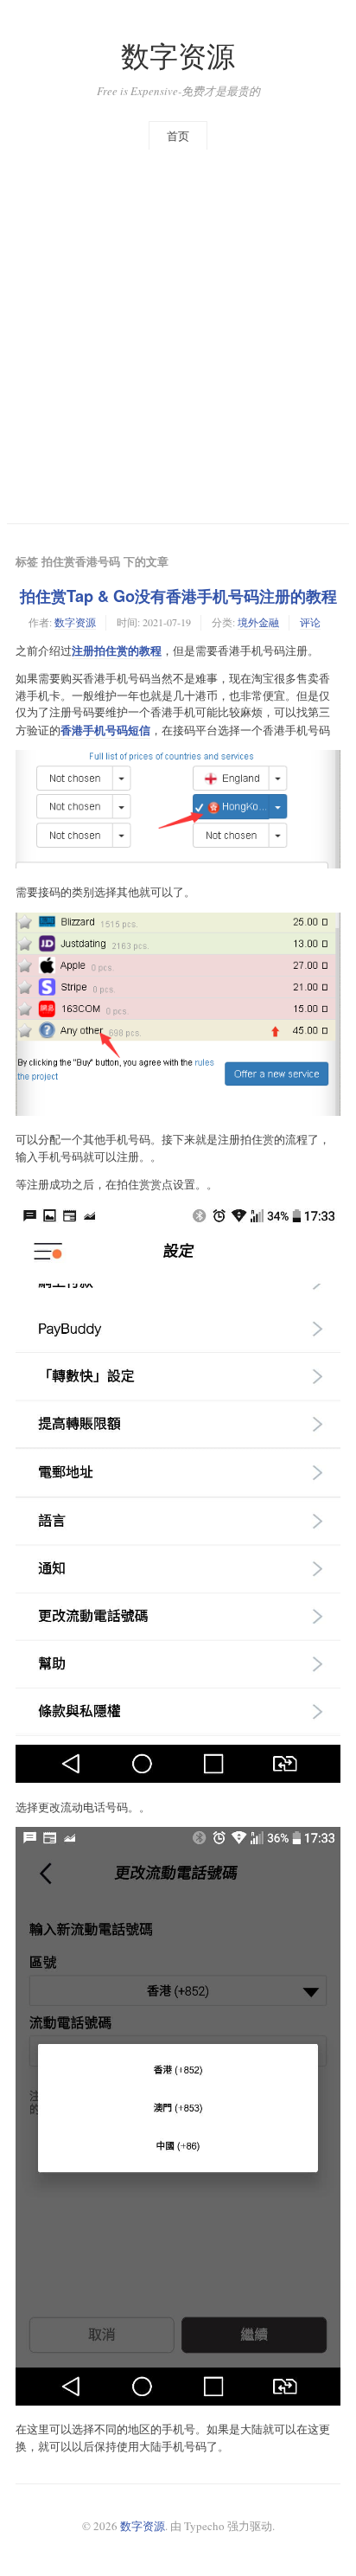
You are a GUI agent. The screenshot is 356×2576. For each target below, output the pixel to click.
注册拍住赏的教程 (117, 650)
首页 (178, 136)
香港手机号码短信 (105, 730)
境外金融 (258, 622)
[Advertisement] (178, 336)
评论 (310, 622)
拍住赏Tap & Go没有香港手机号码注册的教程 (178, 596)
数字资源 (178, 56)
